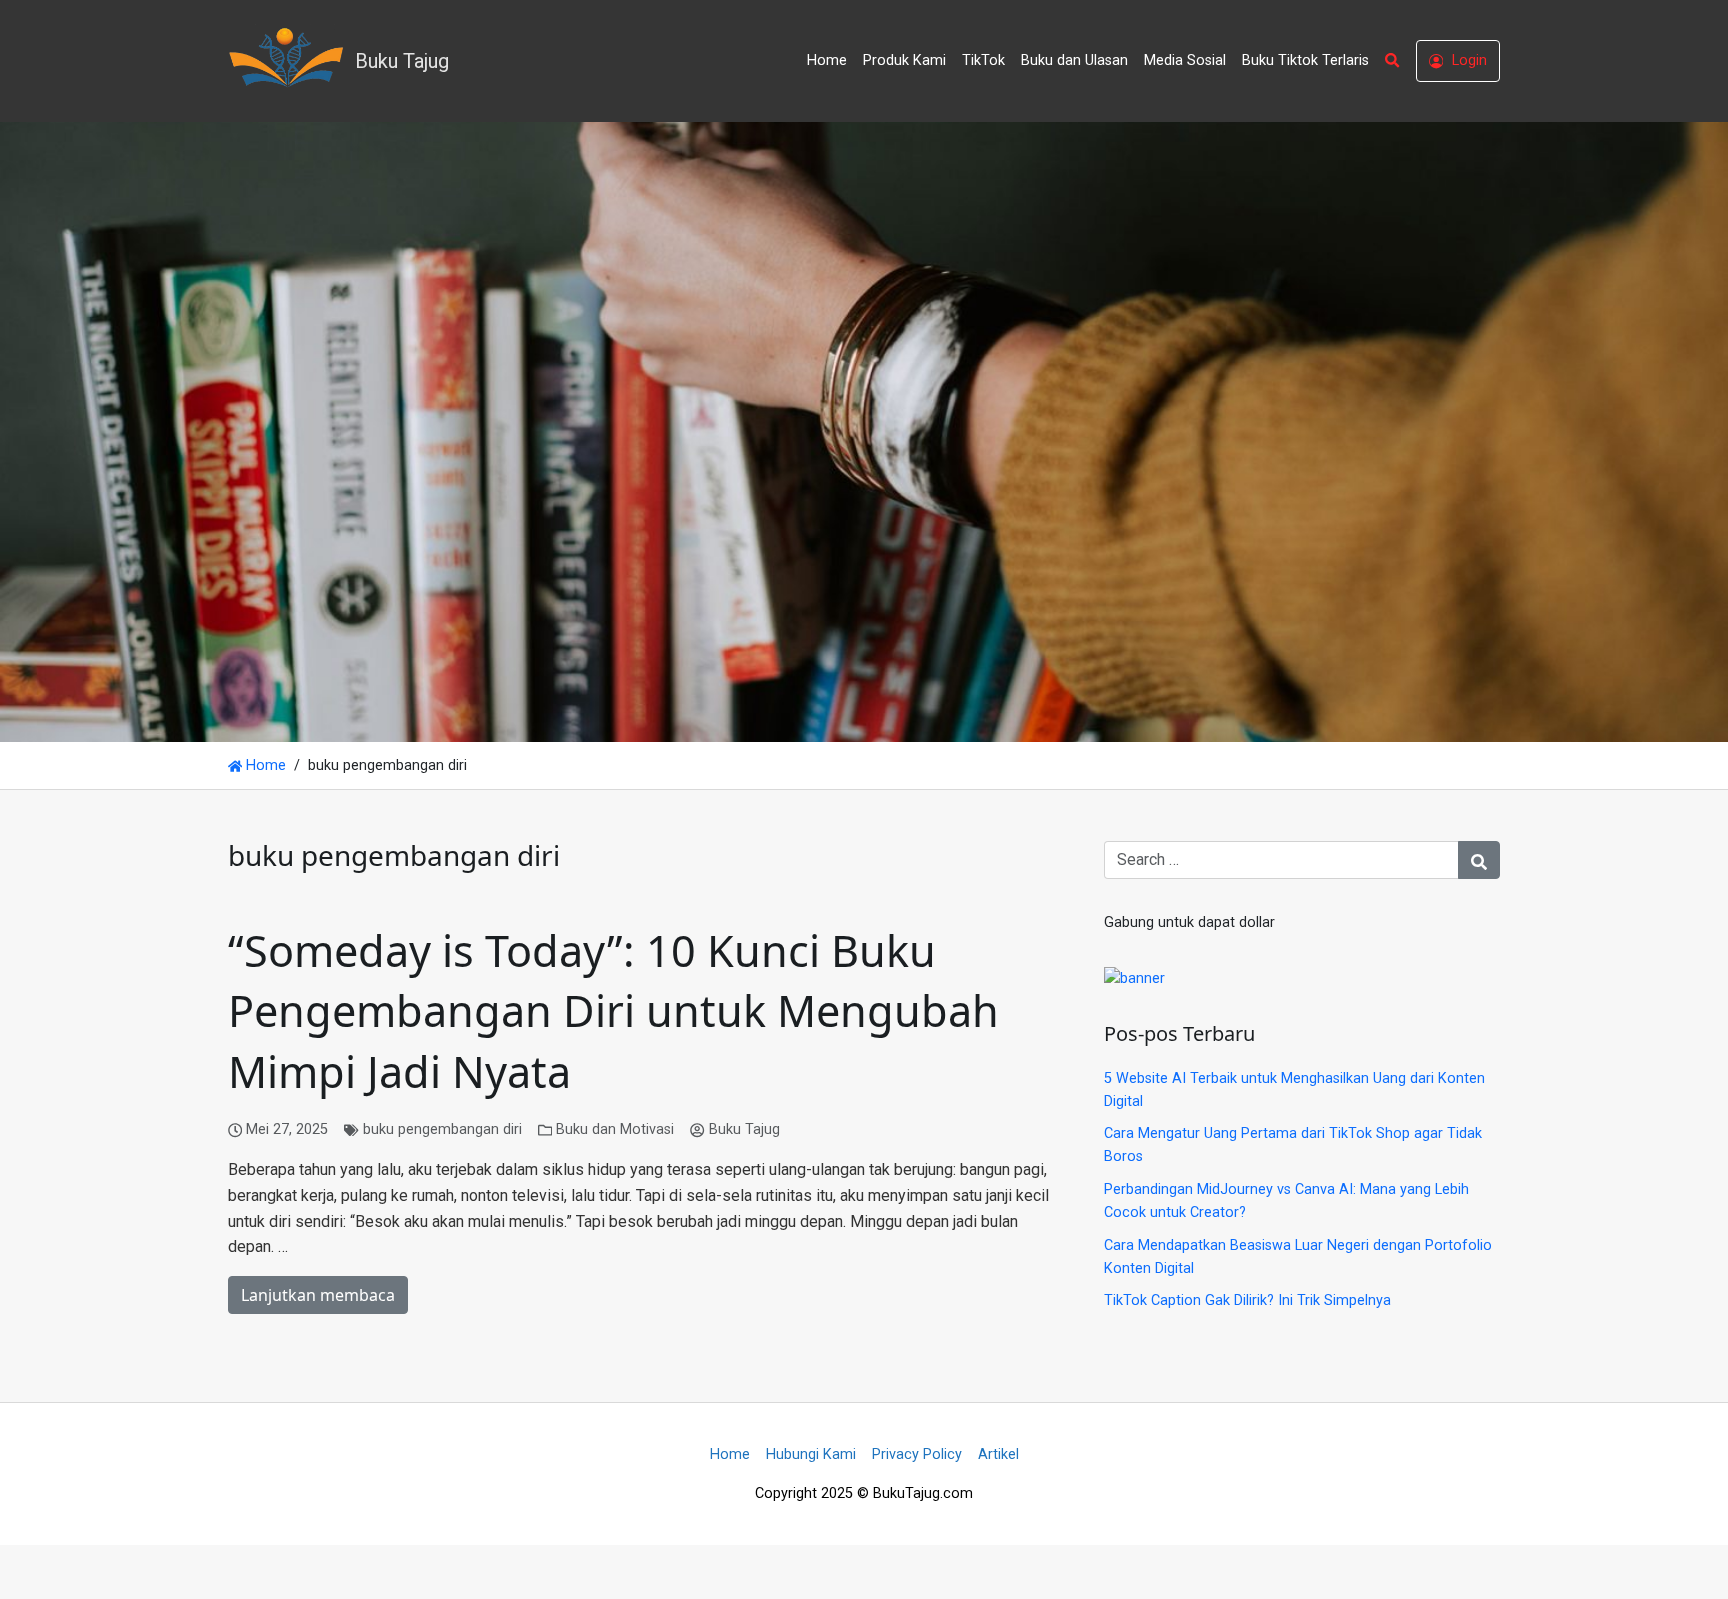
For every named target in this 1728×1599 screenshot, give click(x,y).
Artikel (998, 1454)
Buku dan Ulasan (1074, 60)
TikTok (983, 60)
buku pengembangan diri (442, 1129)
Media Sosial (1185, 60)
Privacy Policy (917, 1454)
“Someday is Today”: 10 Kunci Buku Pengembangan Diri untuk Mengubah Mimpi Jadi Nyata (613, 1011)
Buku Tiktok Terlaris (1305, 60)
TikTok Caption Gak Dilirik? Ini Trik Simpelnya (1247, 1300)
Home (827, 60)
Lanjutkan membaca (318, 1295)
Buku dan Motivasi (615, 1129)
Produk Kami (904, 60)
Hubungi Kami (811, 1454)
